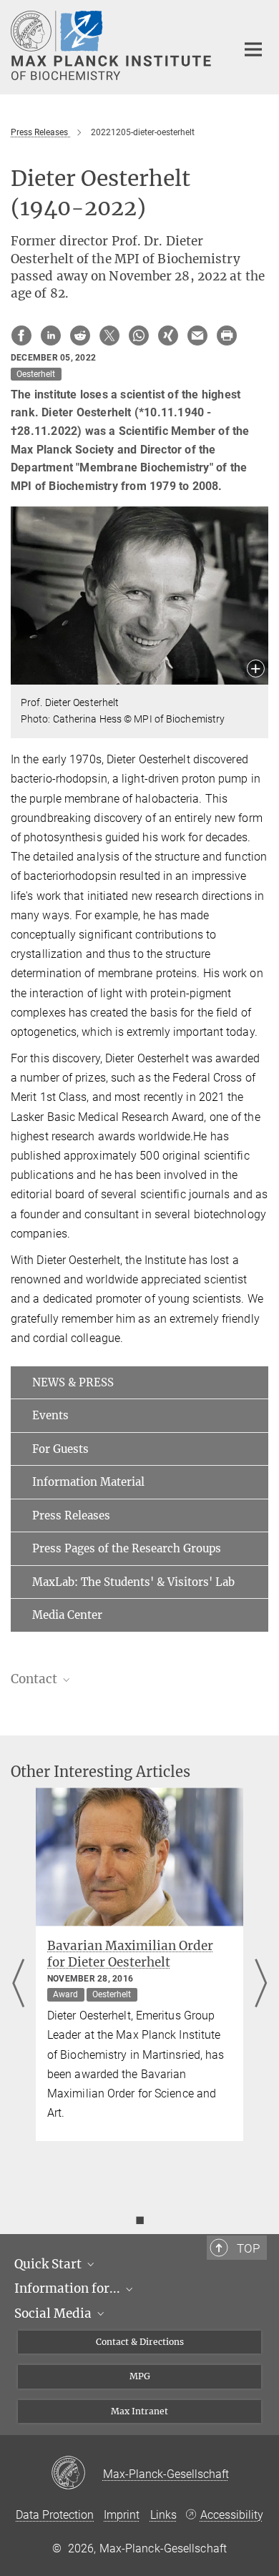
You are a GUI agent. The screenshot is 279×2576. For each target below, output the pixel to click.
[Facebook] (21, 336)
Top (248, 2248)
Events (50, 1415)
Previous (18, 1984)
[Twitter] (109, 336)
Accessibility (232, 2515)
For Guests (60, 1449)
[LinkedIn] (51, 336)
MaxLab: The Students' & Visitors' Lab (133, 1582)
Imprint (122, 2515)
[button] (256, 670)
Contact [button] (35, 1679)
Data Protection (55, 2515)
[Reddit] (80, 336)
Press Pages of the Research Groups (127, 1548)
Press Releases (71, 1515)
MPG (140, 2376)
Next (261, 1984)
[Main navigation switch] (253, 49)
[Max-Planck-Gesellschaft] (77, 2474)
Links (163, 2515)
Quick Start (49, 2264)
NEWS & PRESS (73, 1382)
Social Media (54, 2313)
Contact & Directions (140, 2342)
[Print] (227, 336)
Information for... (69, 2288)
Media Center (67, 1615)
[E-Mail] (197, 336)
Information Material (88, 1482)
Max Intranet (139, 2411)
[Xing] (168, 336)
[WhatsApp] (139, 336)
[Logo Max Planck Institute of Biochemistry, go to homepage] (113, 45)
